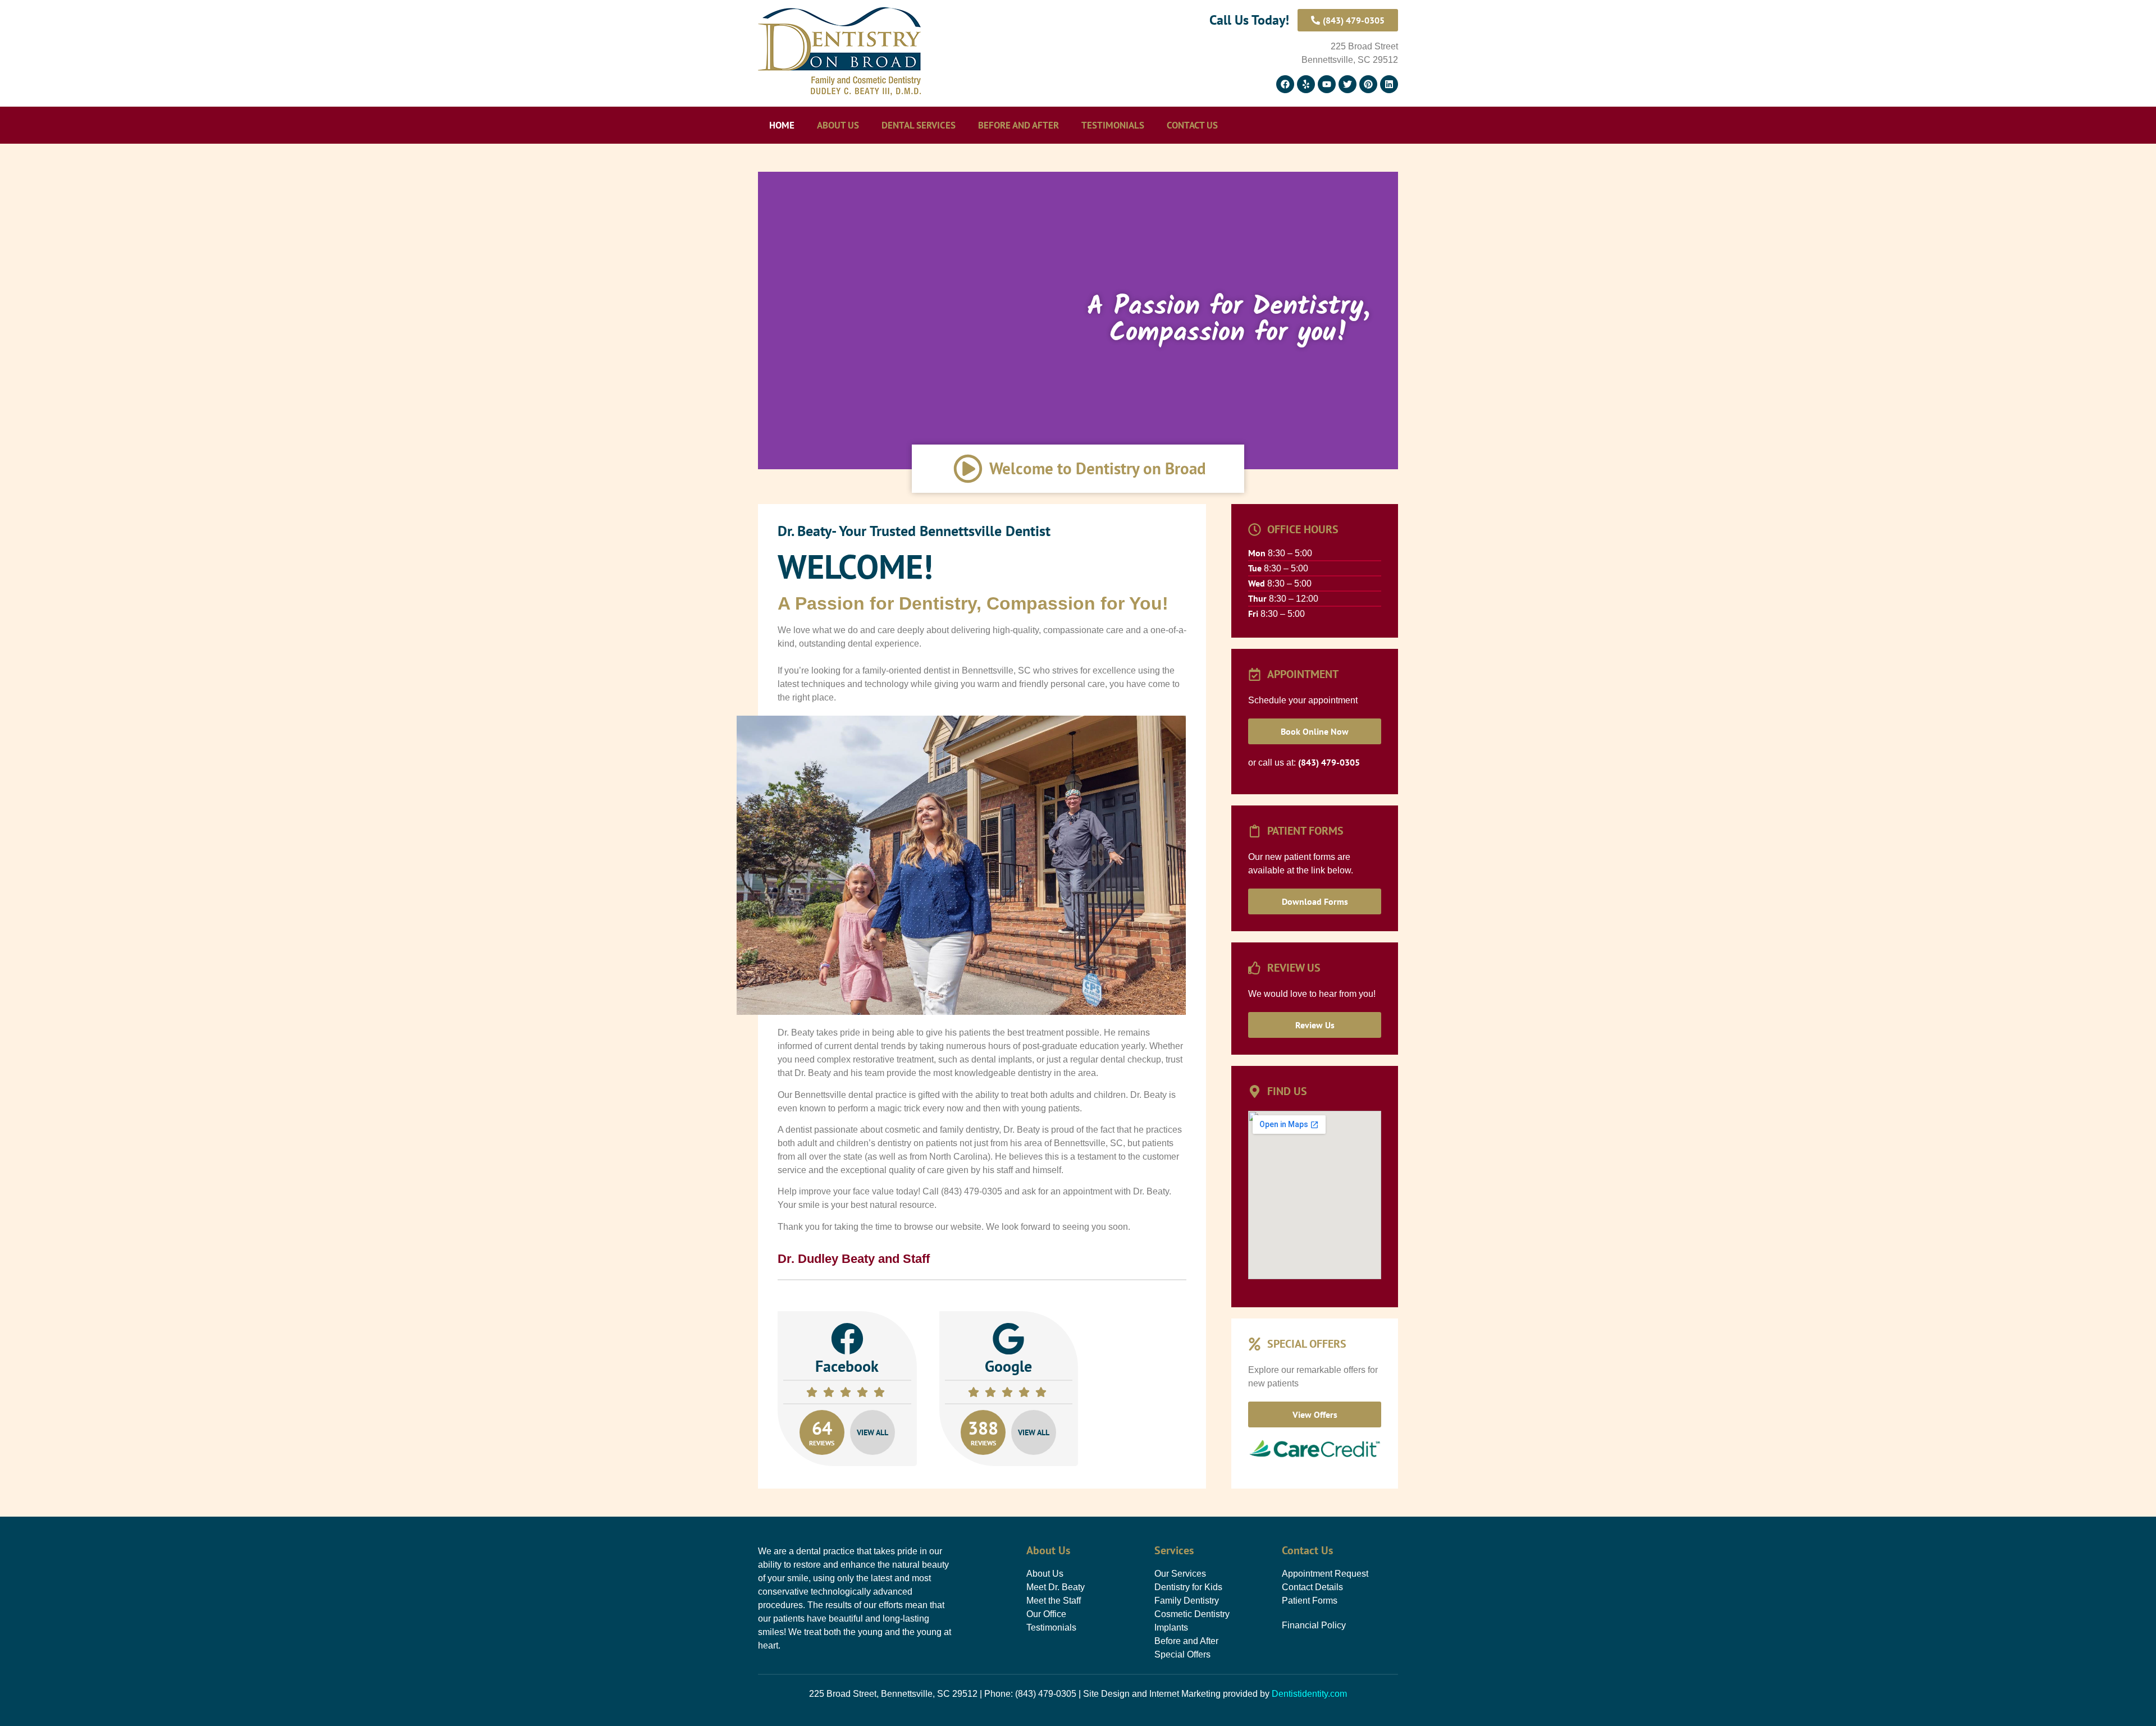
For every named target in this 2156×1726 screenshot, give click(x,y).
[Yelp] (1306, 84)
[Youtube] (1327, 84)
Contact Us (1192, 125)
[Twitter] (1347, 84)
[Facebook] (1285, 84)
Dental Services (919, 125)
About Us (838, 125)
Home (782, 125)
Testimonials (1113, 125)
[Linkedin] (1389, 84)
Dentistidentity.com (1309, 1694)
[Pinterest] (1368, 84)
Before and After (1018, 125)
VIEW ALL (873, 1432)
